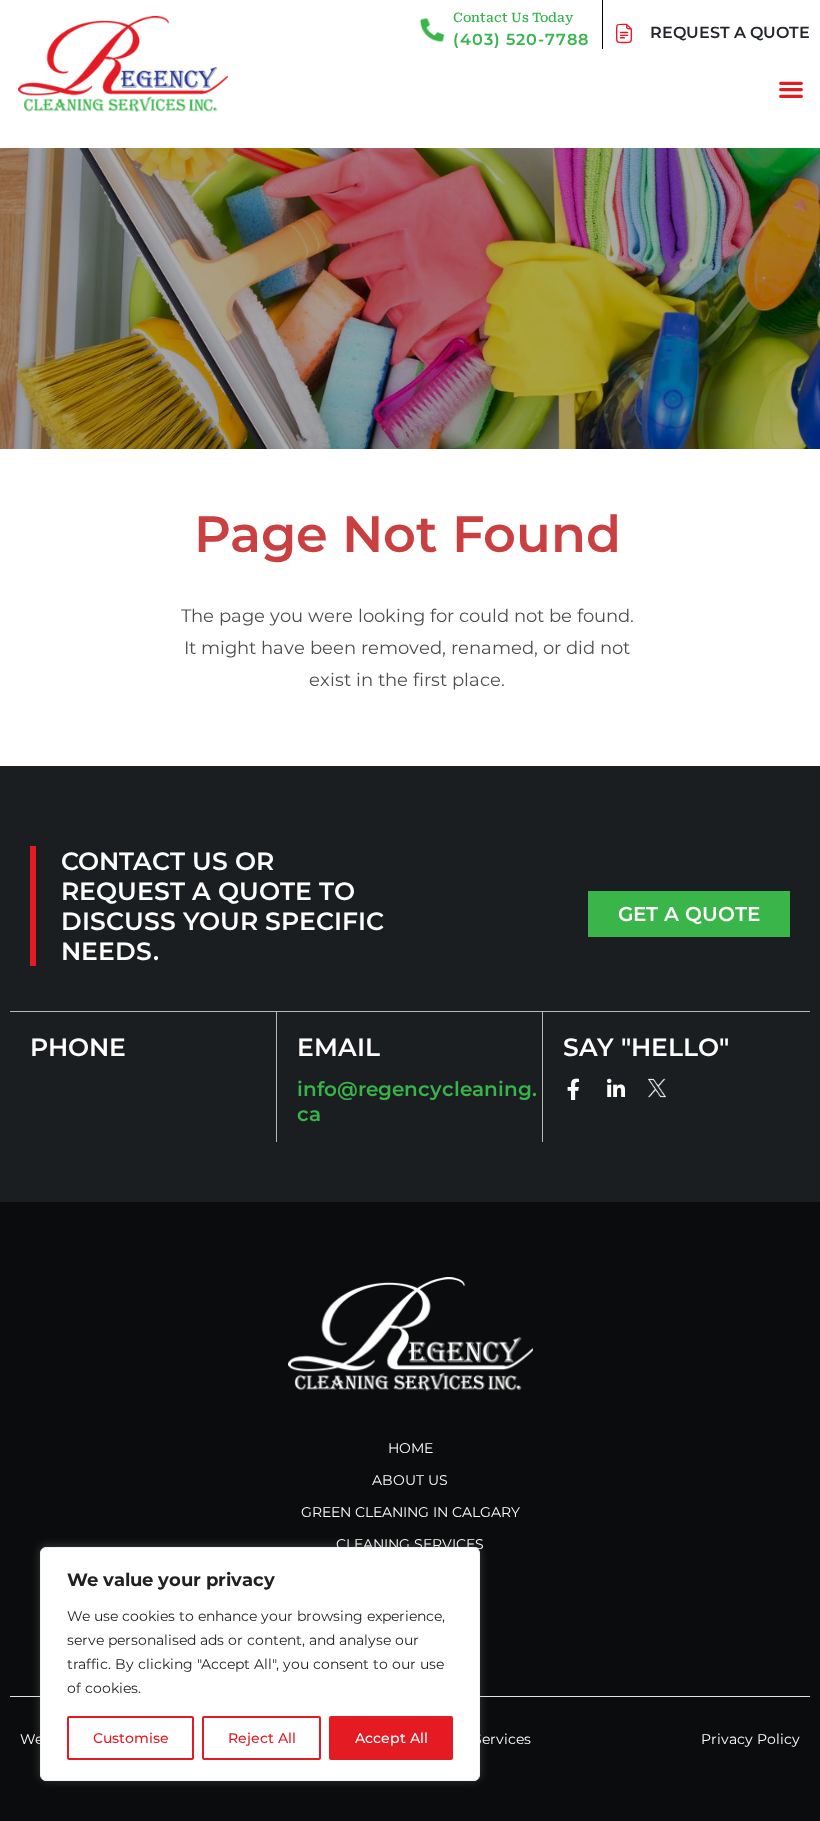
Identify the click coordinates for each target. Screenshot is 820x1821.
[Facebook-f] (573, 1089)
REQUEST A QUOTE (730, 32)
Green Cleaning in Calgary (410, 1512)
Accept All (391, 1738)
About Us (410, 1480)
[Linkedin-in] (615, 1089)
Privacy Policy (750, 1739)
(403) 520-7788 (521, 39)
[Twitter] (657, 1087)
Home (410, 1448)
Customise (131, 1738)
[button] (790, 88)
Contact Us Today (513, 17)
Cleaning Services (410, 1544)
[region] (260, 1664)
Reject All (262, 1738)
